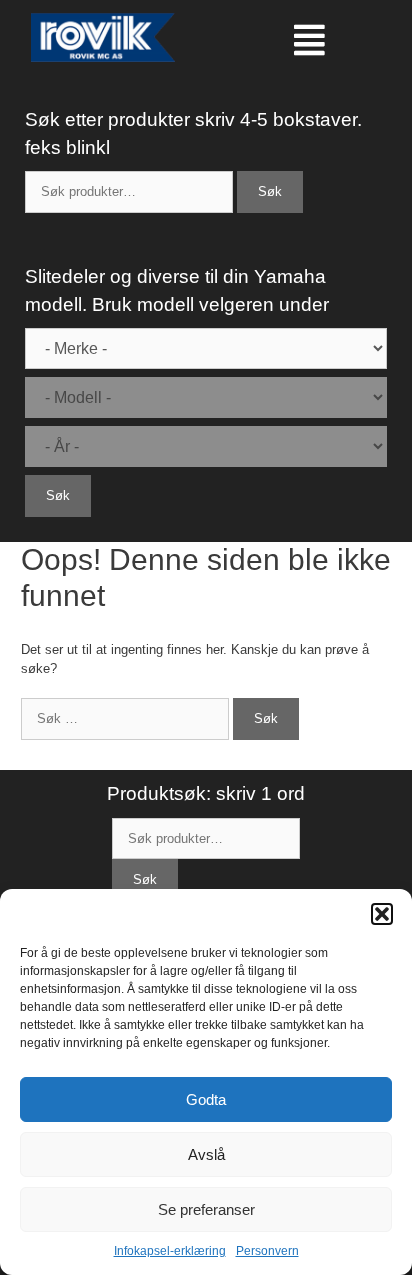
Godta (206, 1099)
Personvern (267, 1251)
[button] (382, 914)
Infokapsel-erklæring (170, 1251)
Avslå (206, 1154)
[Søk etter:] (127, 718)
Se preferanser (206, 1209)
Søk (270, 191)
